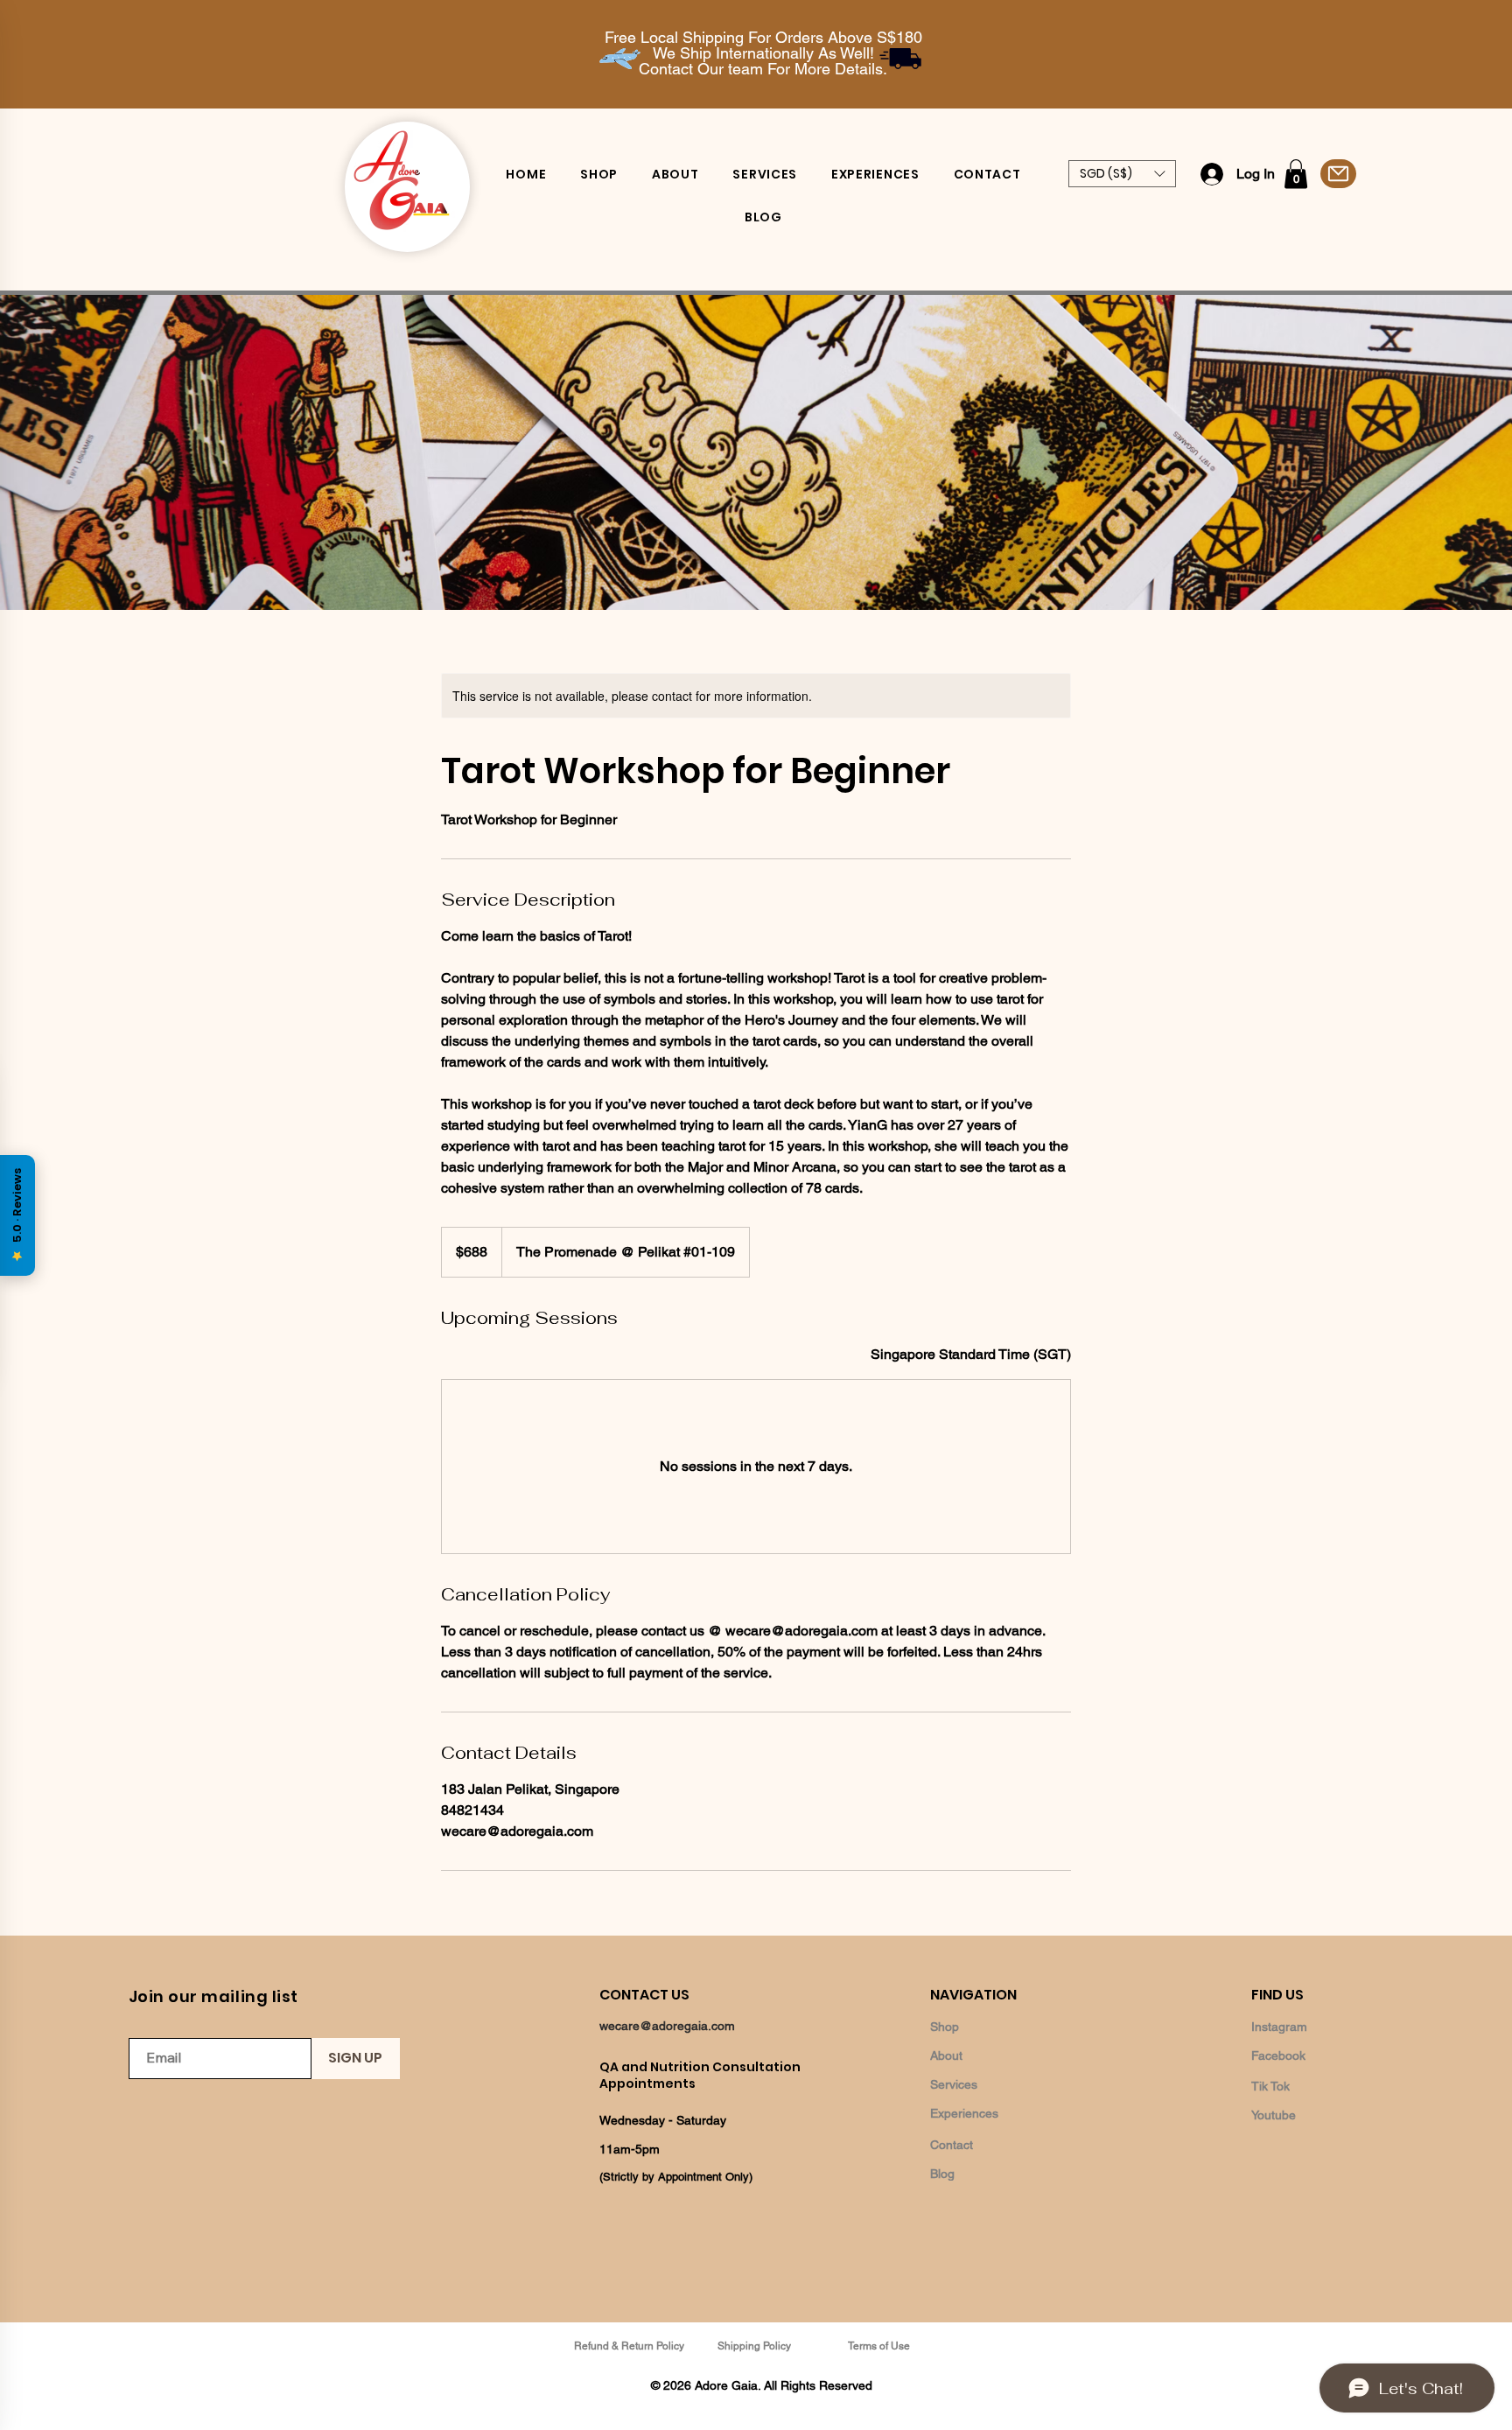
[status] (971, 1355)
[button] (1122, 174)
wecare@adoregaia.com (667, 2026)
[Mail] (1338, 174)
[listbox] (1122, 174)
